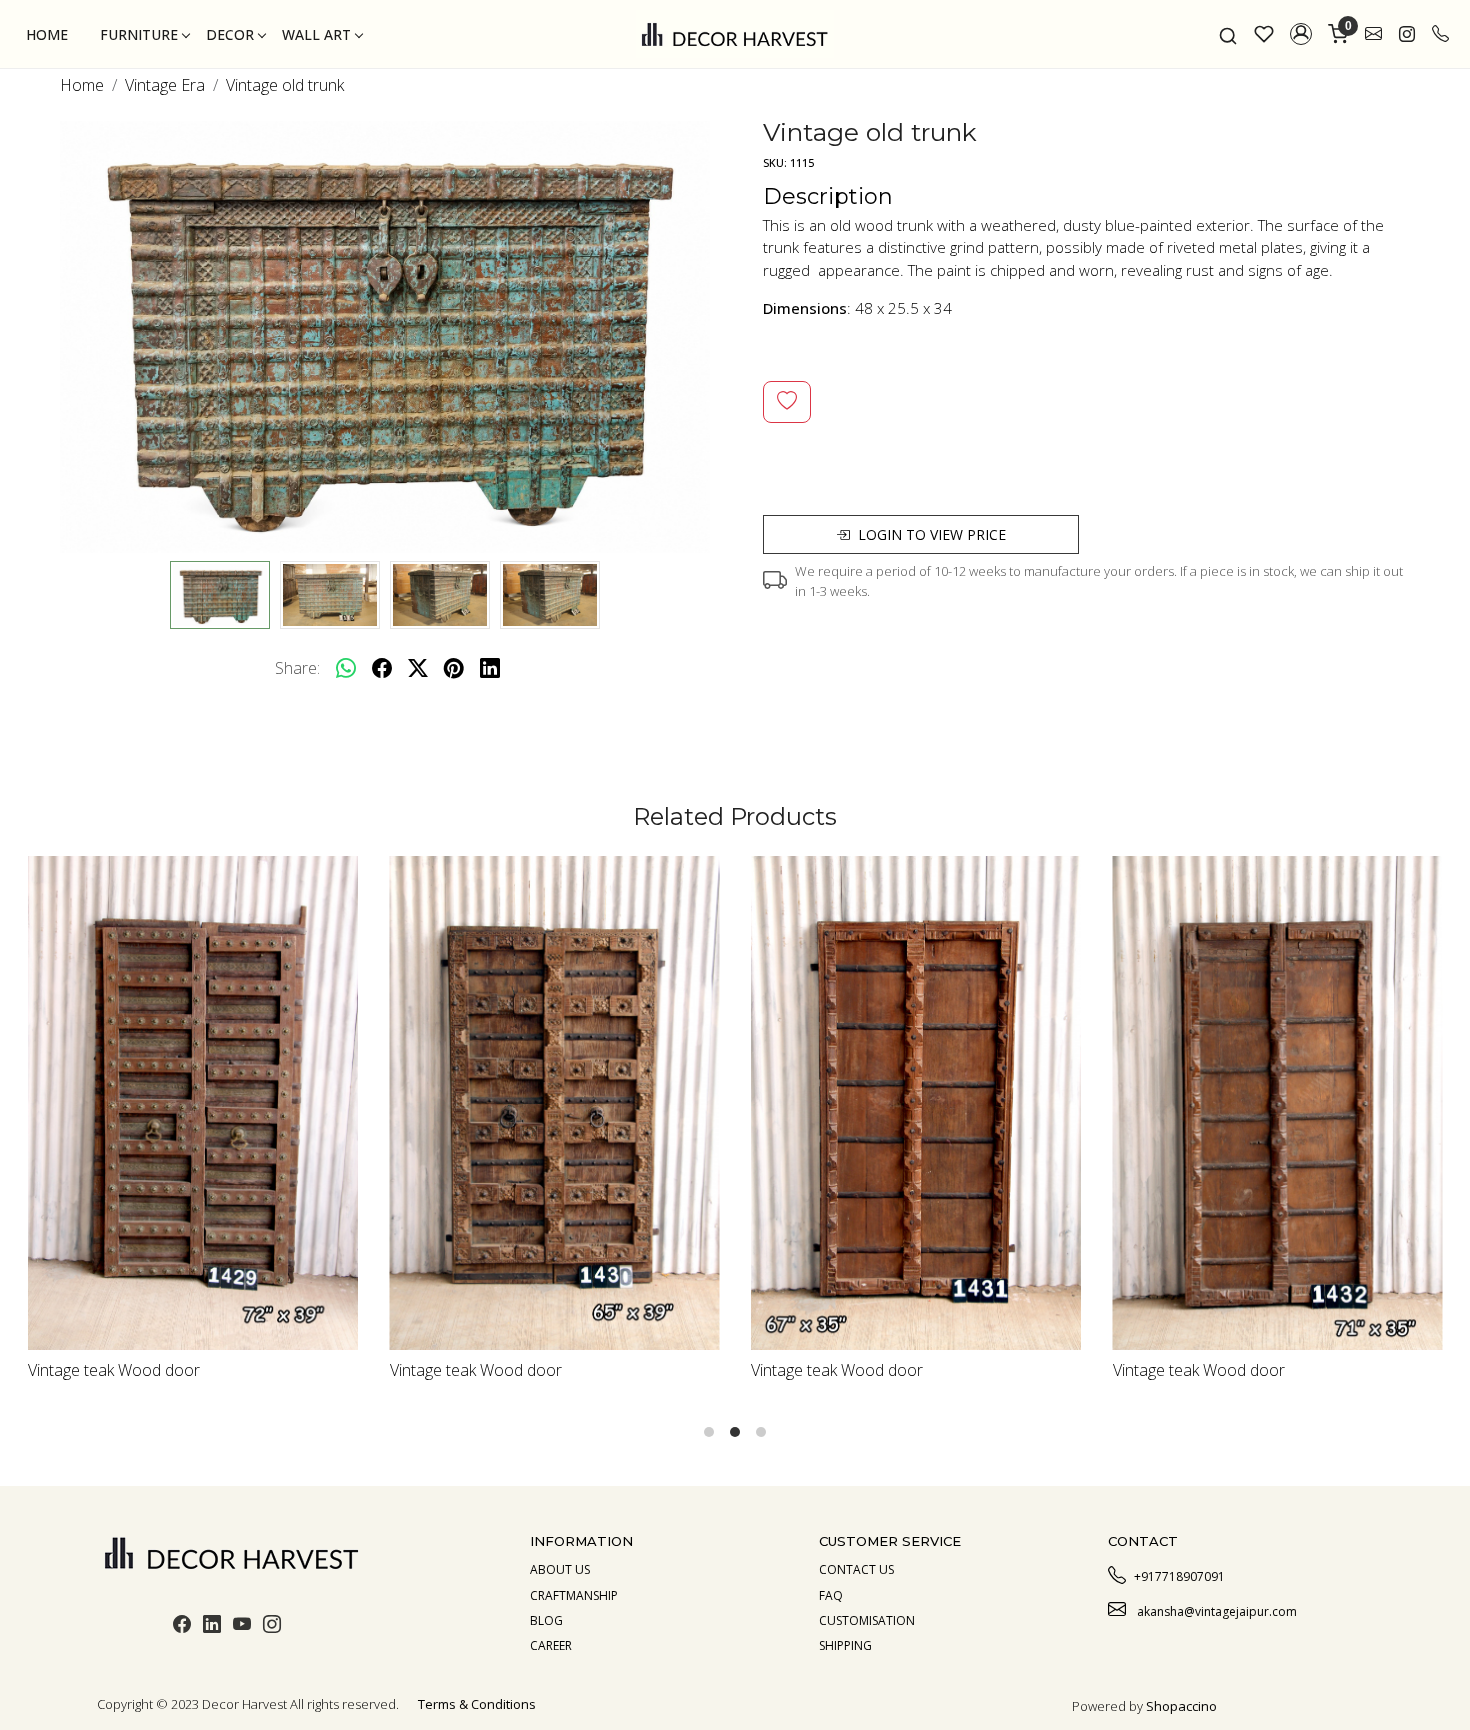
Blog (546, 1620)
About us (560, 1569)
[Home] (735, 34)
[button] (1301, 34)
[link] (1228, 34)
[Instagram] (272, 1626)
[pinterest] (454, 668)
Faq (831, 1595)
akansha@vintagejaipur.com (1215, 1611)
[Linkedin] (212, 1626)
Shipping (845, 1645)
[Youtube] (242, 1626)
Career (551, 1645)
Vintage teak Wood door (330, 1370)
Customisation (867, 1620)
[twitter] (418, 668)
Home (47, 34)
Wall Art (316, 34)
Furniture (139, 34)
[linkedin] (490, 668)
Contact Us (856, 1569)
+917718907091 (1179, 1576)
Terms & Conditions (477, 1704)
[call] (1440, 34)
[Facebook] (182, 1626)
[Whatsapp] (346, 668)
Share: (297, 668)
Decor (230, 34)
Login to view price (932, 534)
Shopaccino (1181, 1706)
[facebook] (382, 668)
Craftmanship (574, 1595)
